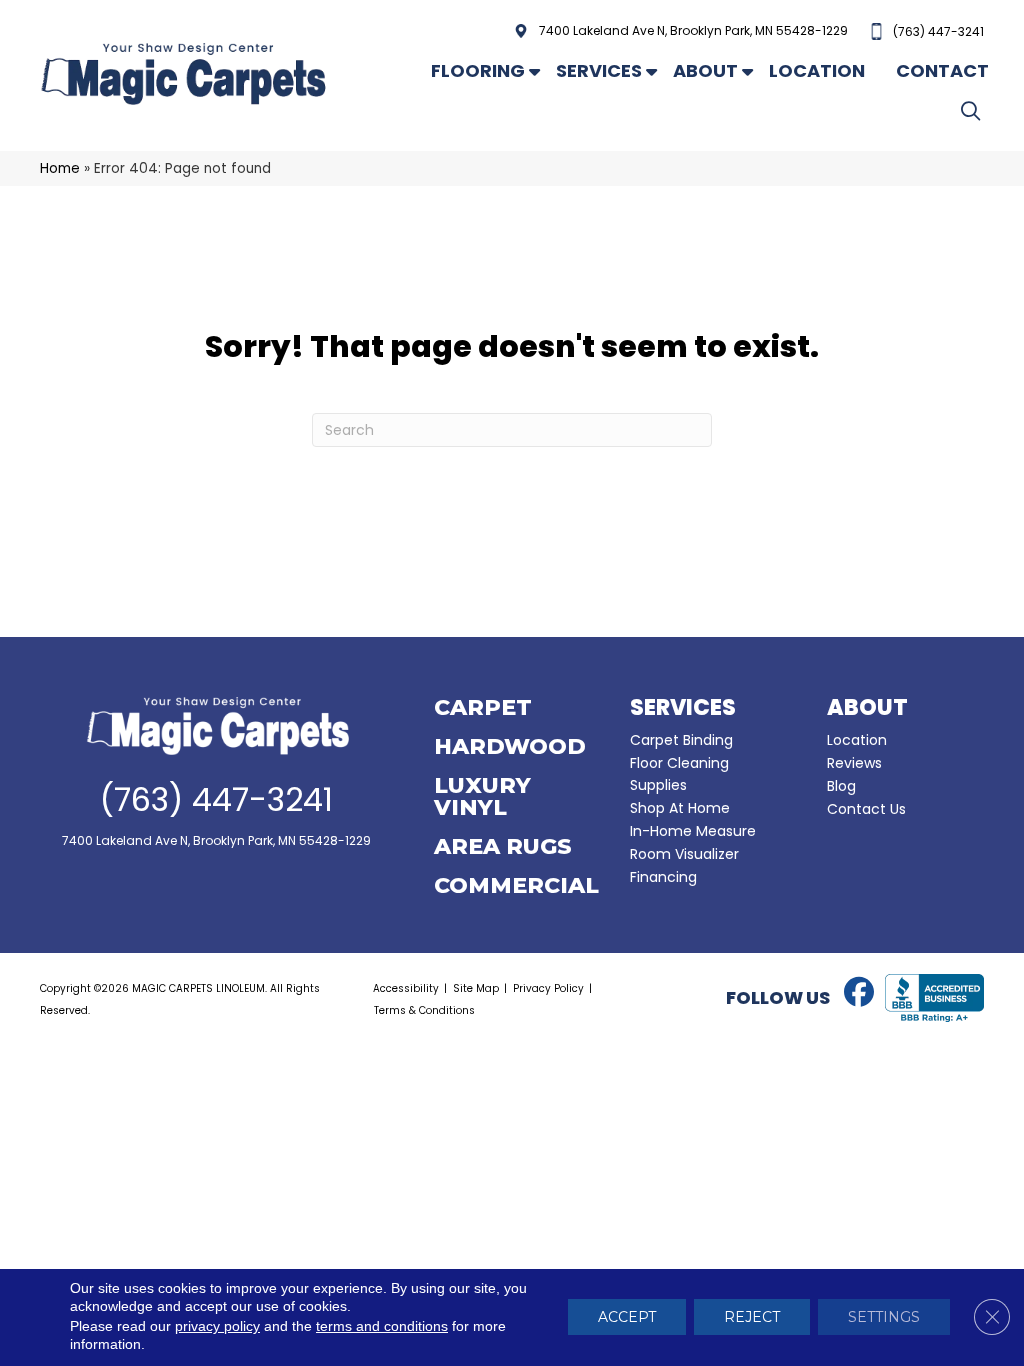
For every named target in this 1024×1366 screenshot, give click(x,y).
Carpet (483, 709)
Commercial (516, 887)
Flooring (478, 70)
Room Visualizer (684, 854)
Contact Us (866, 809)
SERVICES (683, 707)
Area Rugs (503, 848)
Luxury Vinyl (482, 798)
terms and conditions (382, 1327)
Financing (663, 877)
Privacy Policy (548, 988)
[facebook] (859, 993)
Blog (841, 786)
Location (817, 70)
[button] (974, 110)
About (705, 70)
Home (60, 168)
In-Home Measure (693, 831)
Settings (884, 1318)
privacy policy (217, 1327)
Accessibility (406, 988)
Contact (942, 70)
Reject (752, 1318)
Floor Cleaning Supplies (679, 774)
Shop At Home (680, 808)
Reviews (854, 763)
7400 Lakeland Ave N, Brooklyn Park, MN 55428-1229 (693, 30)
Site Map (476, 988)
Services (599, 70)
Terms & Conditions (424, 1010)
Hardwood (510, 748)
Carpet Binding (681, 740)
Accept (627, 1318)
